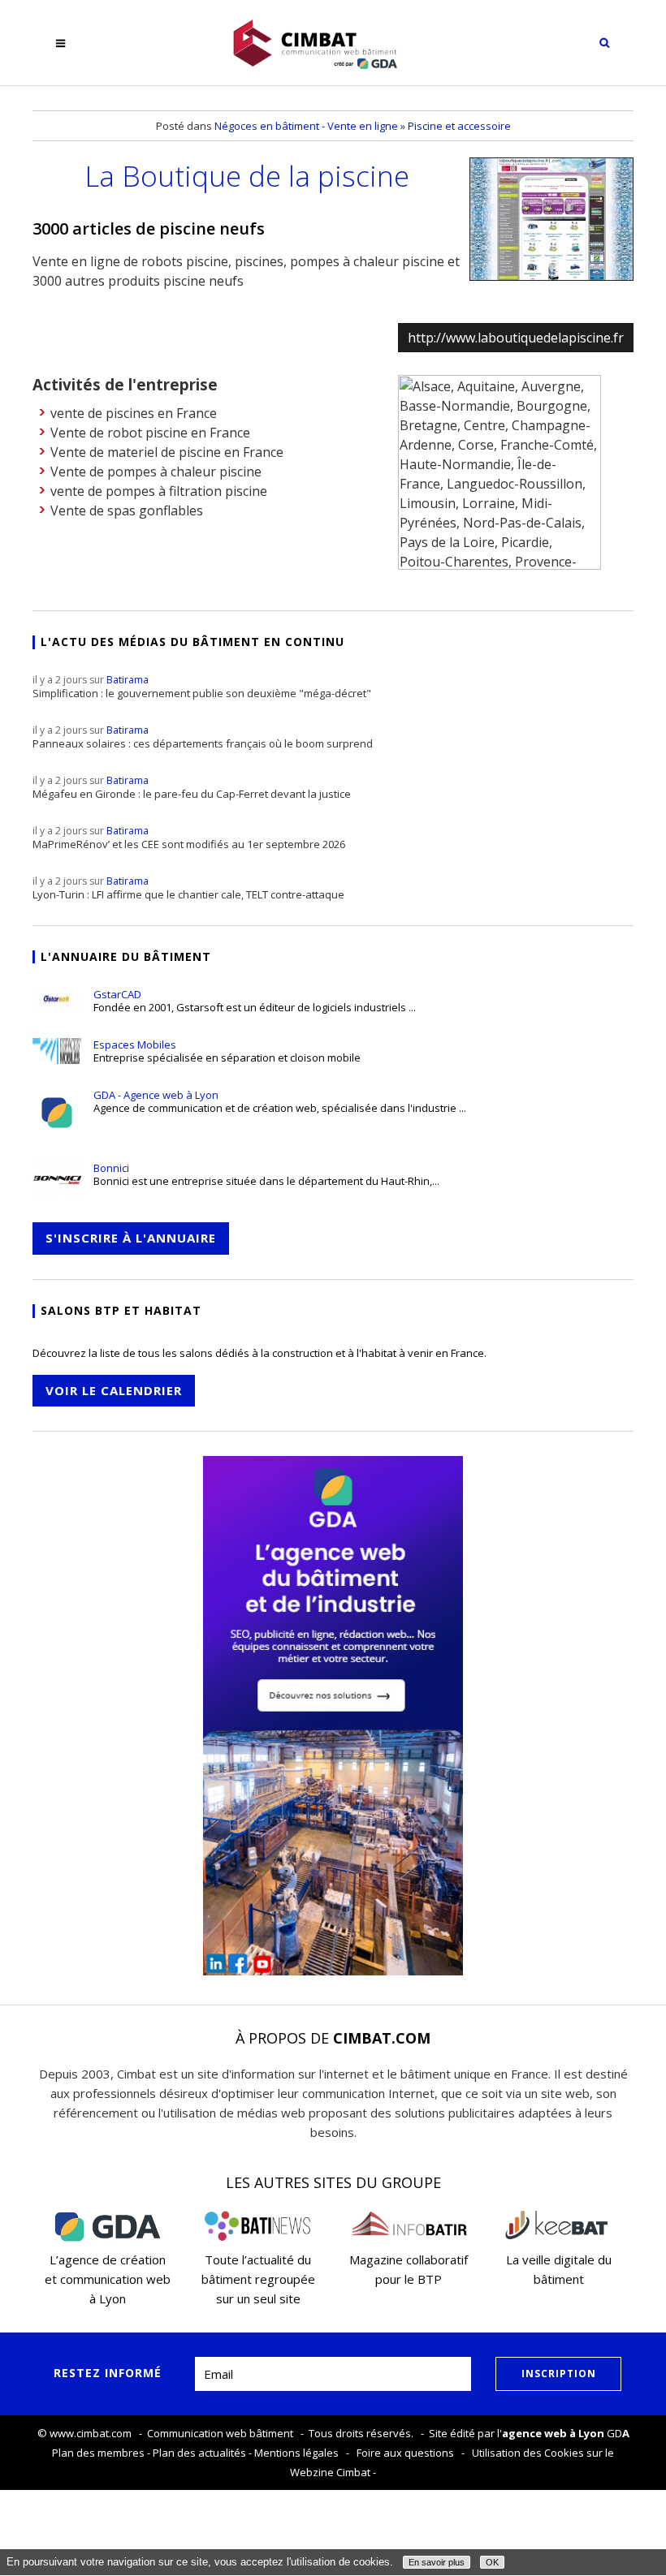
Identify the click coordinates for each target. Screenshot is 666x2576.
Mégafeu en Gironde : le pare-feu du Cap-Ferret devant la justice (192, 787)
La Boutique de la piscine (247, 175)
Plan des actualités (199, 2453)
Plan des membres (98, 2453)
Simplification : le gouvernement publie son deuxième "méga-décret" (202, 687)
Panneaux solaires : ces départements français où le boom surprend (203, 737)
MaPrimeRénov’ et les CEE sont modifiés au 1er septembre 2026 (189, 838)
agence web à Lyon (553, 2433)
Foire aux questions (405, 2453)
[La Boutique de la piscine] (551, 219)
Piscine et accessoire (459, 126)
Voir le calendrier (114, 1390)
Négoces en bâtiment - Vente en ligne (306, 126)
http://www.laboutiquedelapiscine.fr (516, 338)
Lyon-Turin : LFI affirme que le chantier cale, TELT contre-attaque (188, 888)
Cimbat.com (382, 2038)
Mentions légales (296, 2453)
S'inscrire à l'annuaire (131, 1238)
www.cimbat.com (91, 2433)
